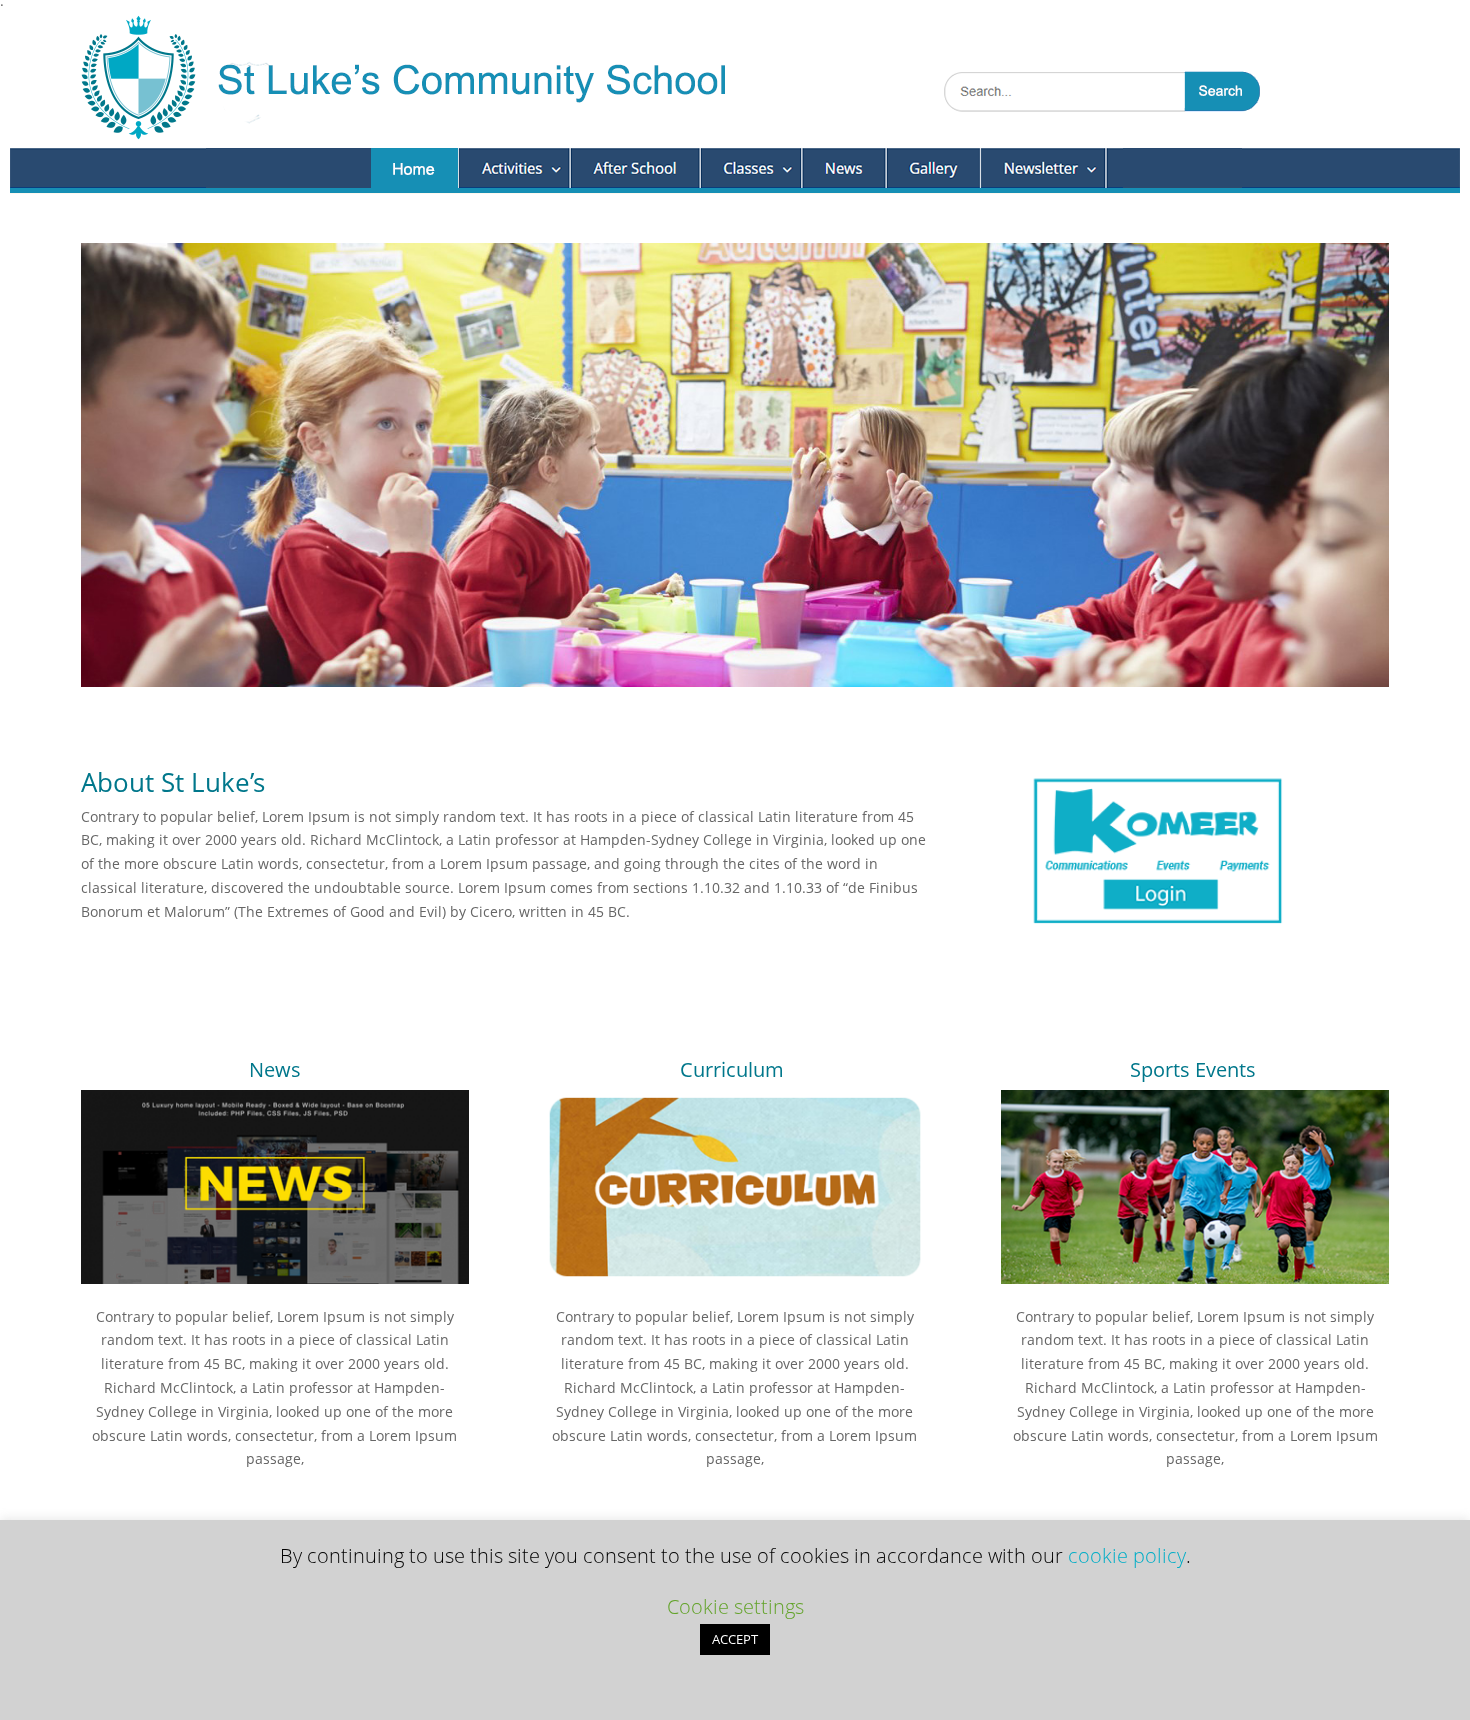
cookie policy (1127, 1555)
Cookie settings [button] (735, 1606)
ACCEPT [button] (735, 1639)
